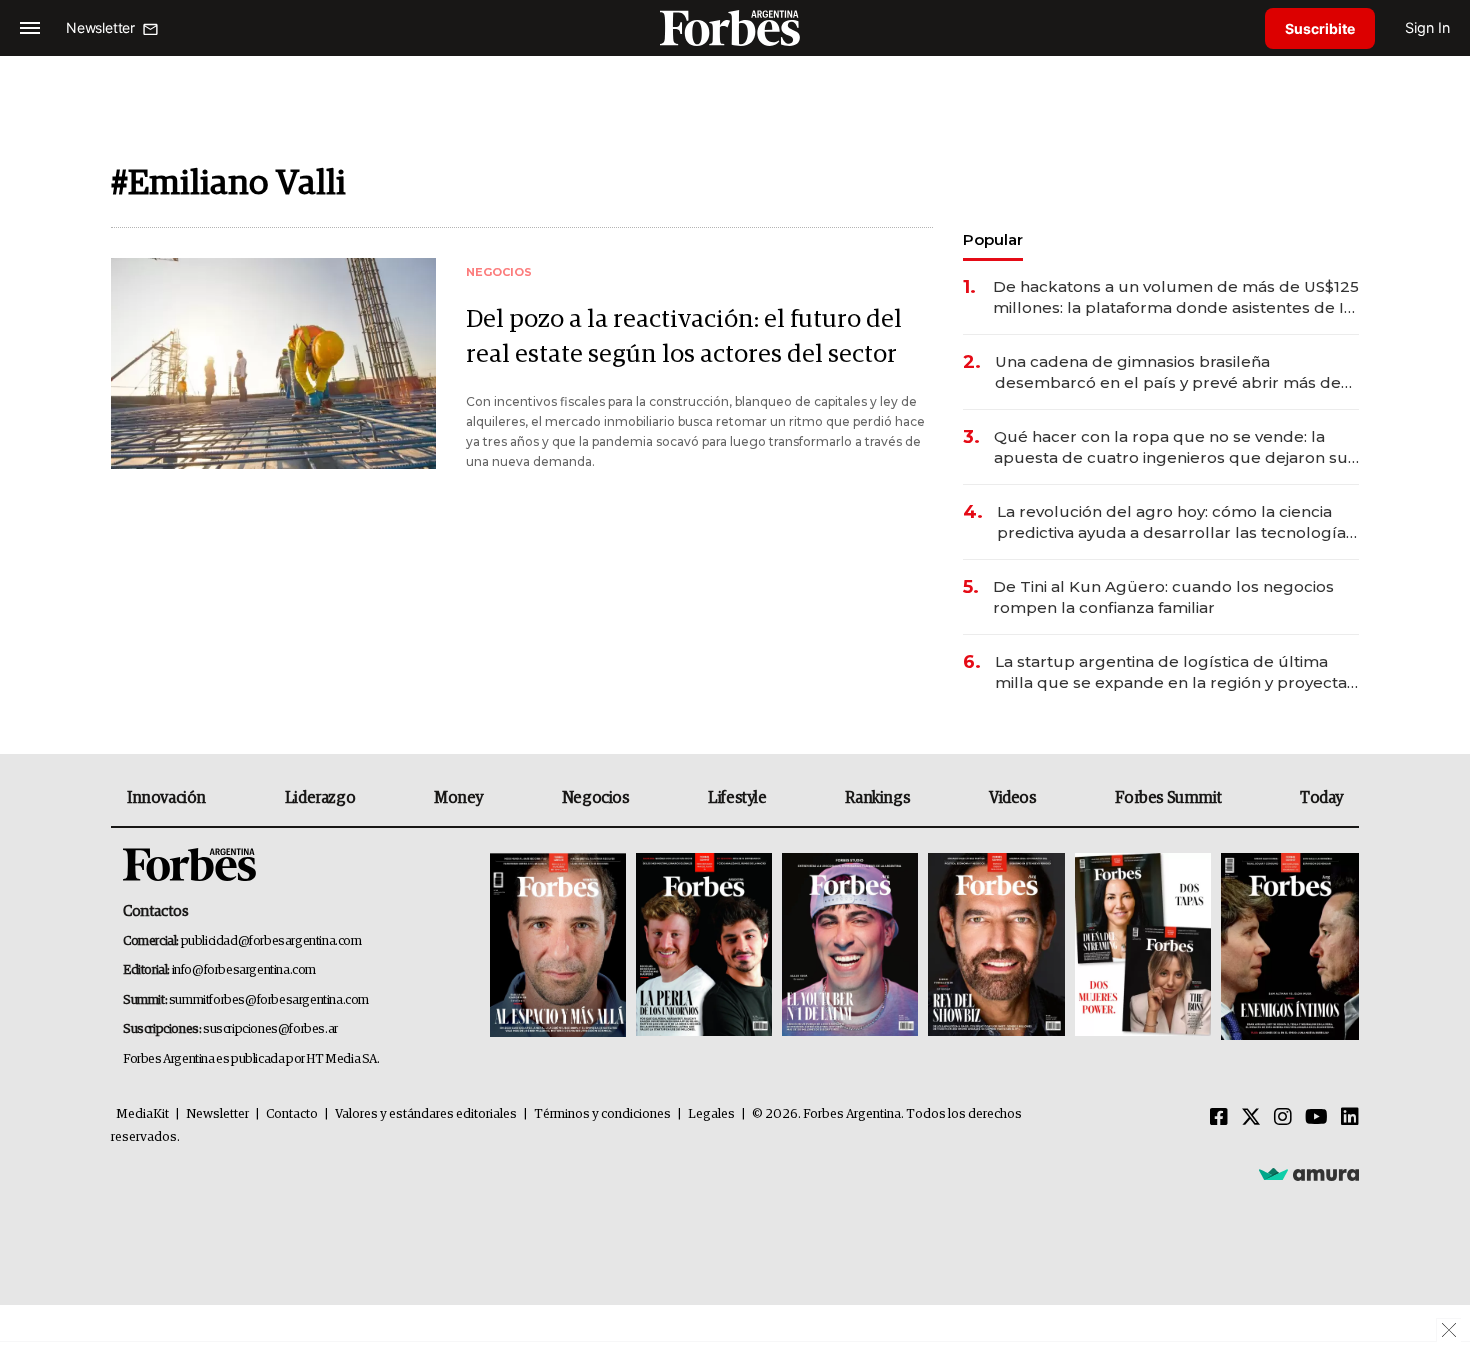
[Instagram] (1283, 1118)
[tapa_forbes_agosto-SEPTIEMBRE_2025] (1287, 946)
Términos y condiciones (602, 1114)
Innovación (166, 798)
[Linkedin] (1350, 1118)
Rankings (877, 798)
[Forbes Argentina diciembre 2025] (996, 946)
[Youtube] (1316, 1118)
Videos (1013, 798)
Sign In (1427, 27)
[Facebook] (1219, 1118)
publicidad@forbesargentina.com (271, 941)
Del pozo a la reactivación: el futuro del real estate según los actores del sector (684, 337)
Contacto (292, 1114)
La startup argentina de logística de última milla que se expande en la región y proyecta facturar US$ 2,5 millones (1171, 672)
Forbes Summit (1168, 798)
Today (1321, 798)
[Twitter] (1251, 1118)
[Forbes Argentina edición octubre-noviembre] (1143, 946)
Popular (993, 239)
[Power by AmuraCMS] (1309, 1173)
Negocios (596, 798)
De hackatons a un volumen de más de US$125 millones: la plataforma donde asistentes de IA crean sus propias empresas (1176, 297)
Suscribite (1320, 28)
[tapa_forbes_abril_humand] (704, 946)
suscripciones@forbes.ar (270, 1029)
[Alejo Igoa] (850, 946)
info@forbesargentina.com (244, 970)
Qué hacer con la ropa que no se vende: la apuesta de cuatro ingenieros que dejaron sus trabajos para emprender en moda (1175, 447)
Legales (711, 1114)
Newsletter (217, 1114)
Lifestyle (737, 798)
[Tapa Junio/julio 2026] (558, 946)
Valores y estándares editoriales (426, 1114)
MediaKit (142, 1114)
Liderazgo (320, 798)
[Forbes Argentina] (735, 27)
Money (458, 798)
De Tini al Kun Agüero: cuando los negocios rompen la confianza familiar (1163, 597)
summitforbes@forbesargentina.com (269, 1000)
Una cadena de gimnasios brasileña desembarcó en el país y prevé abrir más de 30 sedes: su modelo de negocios (1168, 372)
